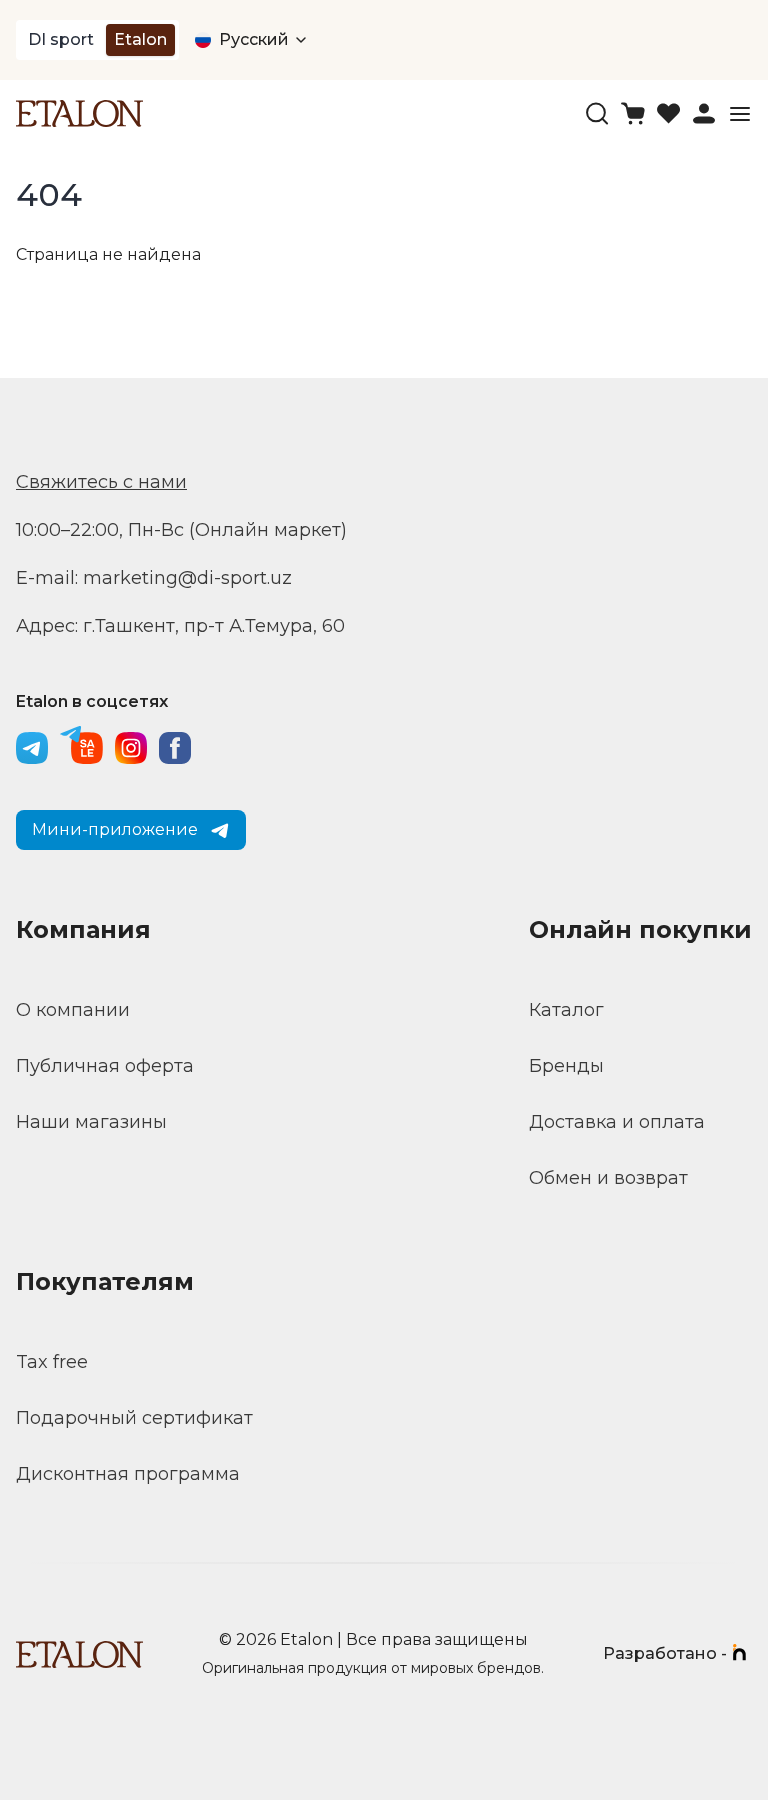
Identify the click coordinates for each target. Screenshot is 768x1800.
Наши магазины (91, 1122)
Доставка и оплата (617, 1122)
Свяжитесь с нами (101, 482)
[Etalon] (79, 113)
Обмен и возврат (608, 1178)
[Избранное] (668, 113)
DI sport (61, 39)
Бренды (566, 1066)
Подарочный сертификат (134, 1418)
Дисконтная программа (128, 1474)
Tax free (52, 1362)
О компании (73, 1010)
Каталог (566, 1010)
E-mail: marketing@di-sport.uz (154, 578)
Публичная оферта (105, 1066)
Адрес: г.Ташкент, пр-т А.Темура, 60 (180, 626)
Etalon (140, 39)
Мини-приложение (115, 829)
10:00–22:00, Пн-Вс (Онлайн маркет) (181, 530)
